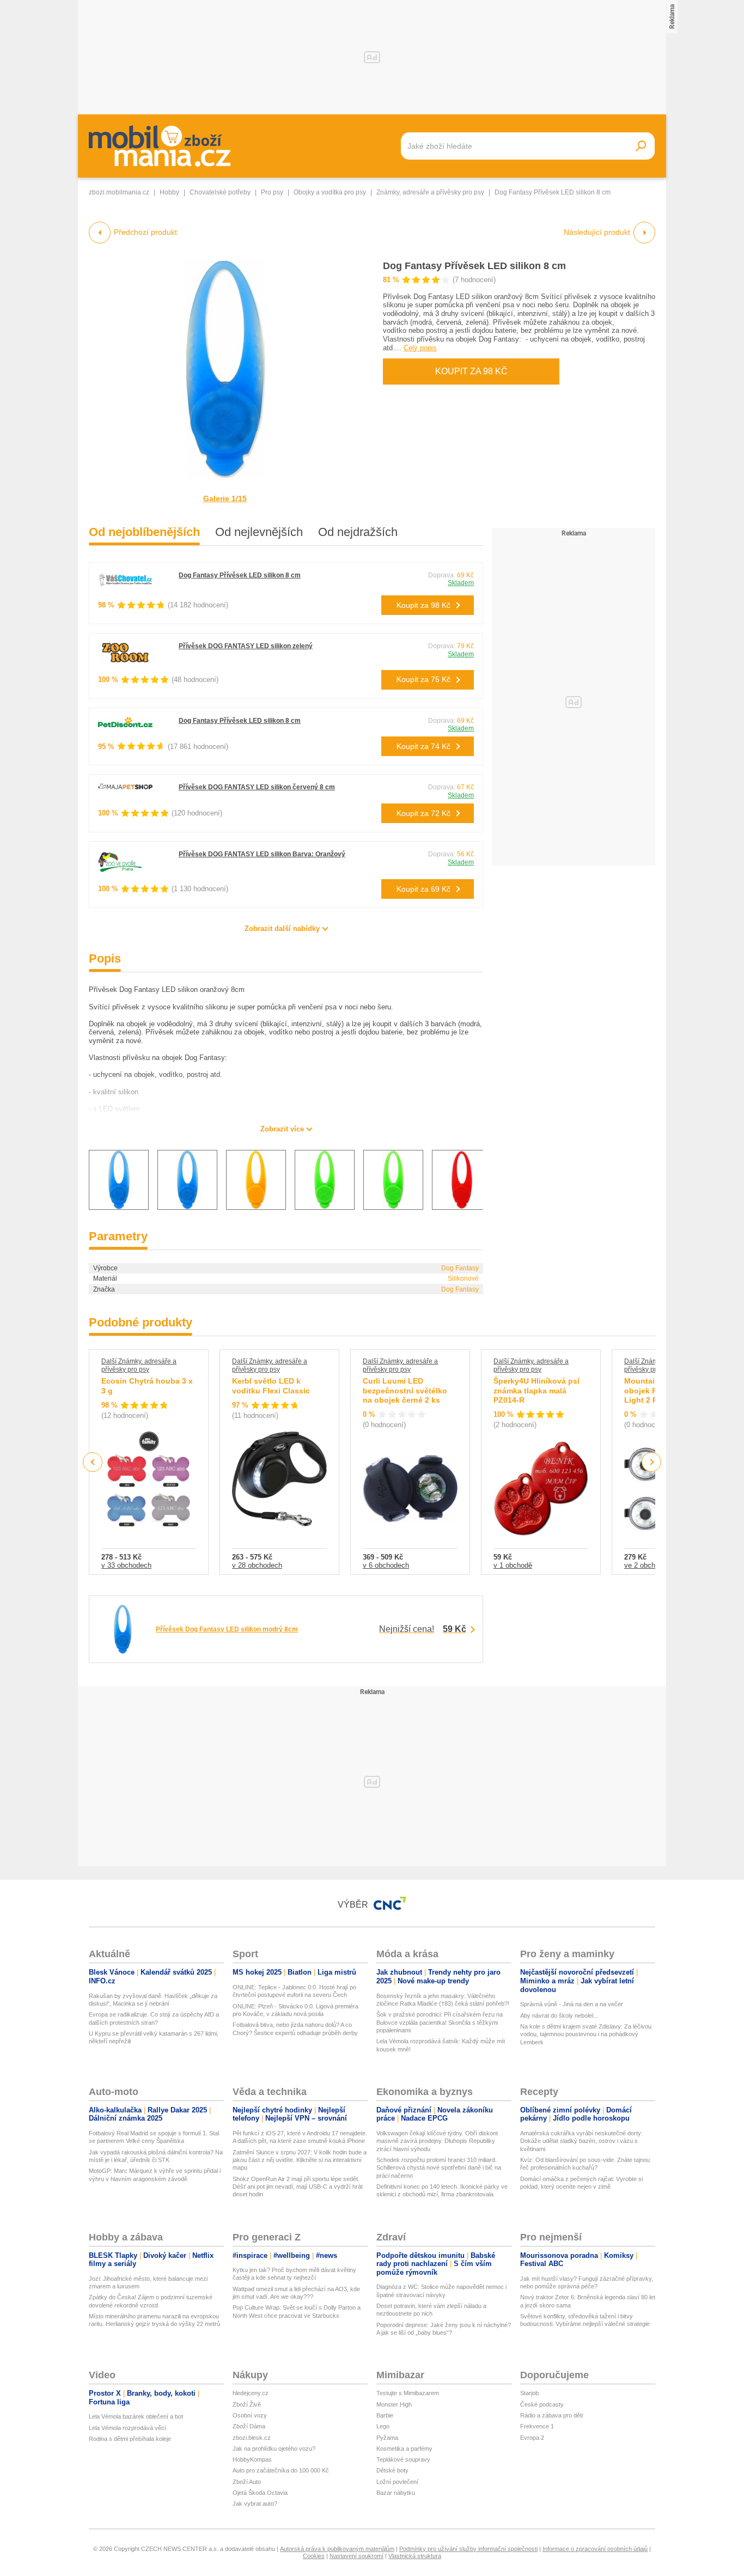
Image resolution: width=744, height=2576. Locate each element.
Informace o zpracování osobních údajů (595, 2549)
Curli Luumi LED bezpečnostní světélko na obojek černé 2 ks (405, 1390)
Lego (383, 2426)
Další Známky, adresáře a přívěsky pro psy (139, 1365)
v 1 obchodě (513, 1565)
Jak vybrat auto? (255, 2504)
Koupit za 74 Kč (423, 746)
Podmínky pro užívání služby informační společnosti (468, 2549)
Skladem (461, 583)
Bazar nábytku (396, 2493)
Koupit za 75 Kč (423, 679)
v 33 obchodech (126, 1565)
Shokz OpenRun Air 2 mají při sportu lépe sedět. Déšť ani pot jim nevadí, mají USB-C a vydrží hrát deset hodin (298, 2187)
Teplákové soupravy (403, 2459)
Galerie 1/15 (225, 498)
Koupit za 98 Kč (471, 371)
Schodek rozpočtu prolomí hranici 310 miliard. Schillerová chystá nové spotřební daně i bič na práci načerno (439, 2168)
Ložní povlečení (397, 2482)
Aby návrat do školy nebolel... (559, 2015)
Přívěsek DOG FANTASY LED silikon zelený (246, 646)
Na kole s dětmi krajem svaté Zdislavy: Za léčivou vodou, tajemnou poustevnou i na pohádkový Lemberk (586, 2034)
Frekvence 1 (537, 2426)
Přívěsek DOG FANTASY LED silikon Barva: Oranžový (262, 854)
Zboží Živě (247, 2404)
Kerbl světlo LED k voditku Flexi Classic (271, 1386)
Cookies (314, 2556)
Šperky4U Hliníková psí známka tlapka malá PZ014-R (536, 1390)
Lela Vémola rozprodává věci (127, 2428)
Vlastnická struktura (415, 2556)
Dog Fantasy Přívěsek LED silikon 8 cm (474, 266)
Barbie (385, 2415)
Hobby (169, 192)
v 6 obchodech (386, 1565)
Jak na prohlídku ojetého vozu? (274, 2449)
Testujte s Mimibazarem (408, 2393)
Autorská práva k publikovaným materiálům (337, 2549)
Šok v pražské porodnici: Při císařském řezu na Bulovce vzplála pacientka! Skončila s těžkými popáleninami (440, 2022)
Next (652, 1462)
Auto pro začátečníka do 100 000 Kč (281, 2470)
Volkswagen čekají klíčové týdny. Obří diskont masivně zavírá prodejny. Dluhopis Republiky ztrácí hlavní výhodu (437, 2141)
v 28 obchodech (257, 1565)
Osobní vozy (250, 2415)
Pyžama (387, 2438)
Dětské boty (392, 2470)
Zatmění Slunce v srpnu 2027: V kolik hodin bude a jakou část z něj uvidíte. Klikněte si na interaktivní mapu (300, 2160)
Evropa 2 (532, 2438)
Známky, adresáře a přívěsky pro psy (430, 192)
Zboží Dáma (249, 2426)
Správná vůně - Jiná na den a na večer (572, 2004)
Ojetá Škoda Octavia (260, 2493)
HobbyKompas (252, 2459)
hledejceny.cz (251, 2393)
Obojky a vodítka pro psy (330, 192)
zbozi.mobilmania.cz (119, 192)
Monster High (394, 2404)
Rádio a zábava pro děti (551, 2415)
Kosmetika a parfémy (404, 2449)
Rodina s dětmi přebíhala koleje (130, 2439)
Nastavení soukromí (356, 2556)
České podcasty (542, 2404)
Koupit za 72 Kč (423, 813)
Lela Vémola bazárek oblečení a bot (136, 2416)
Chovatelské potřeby (220, 192)
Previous (93, 1462)
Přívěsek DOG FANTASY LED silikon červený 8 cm (257, 787)
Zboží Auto (247, 2482)
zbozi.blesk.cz (252, 2438)
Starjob (529, 2393)
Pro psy (272, 192)
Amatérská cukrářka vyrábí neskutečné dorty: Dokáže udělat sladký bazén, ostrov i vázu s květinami (581, 2141)
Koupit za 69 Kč (423, 889)
